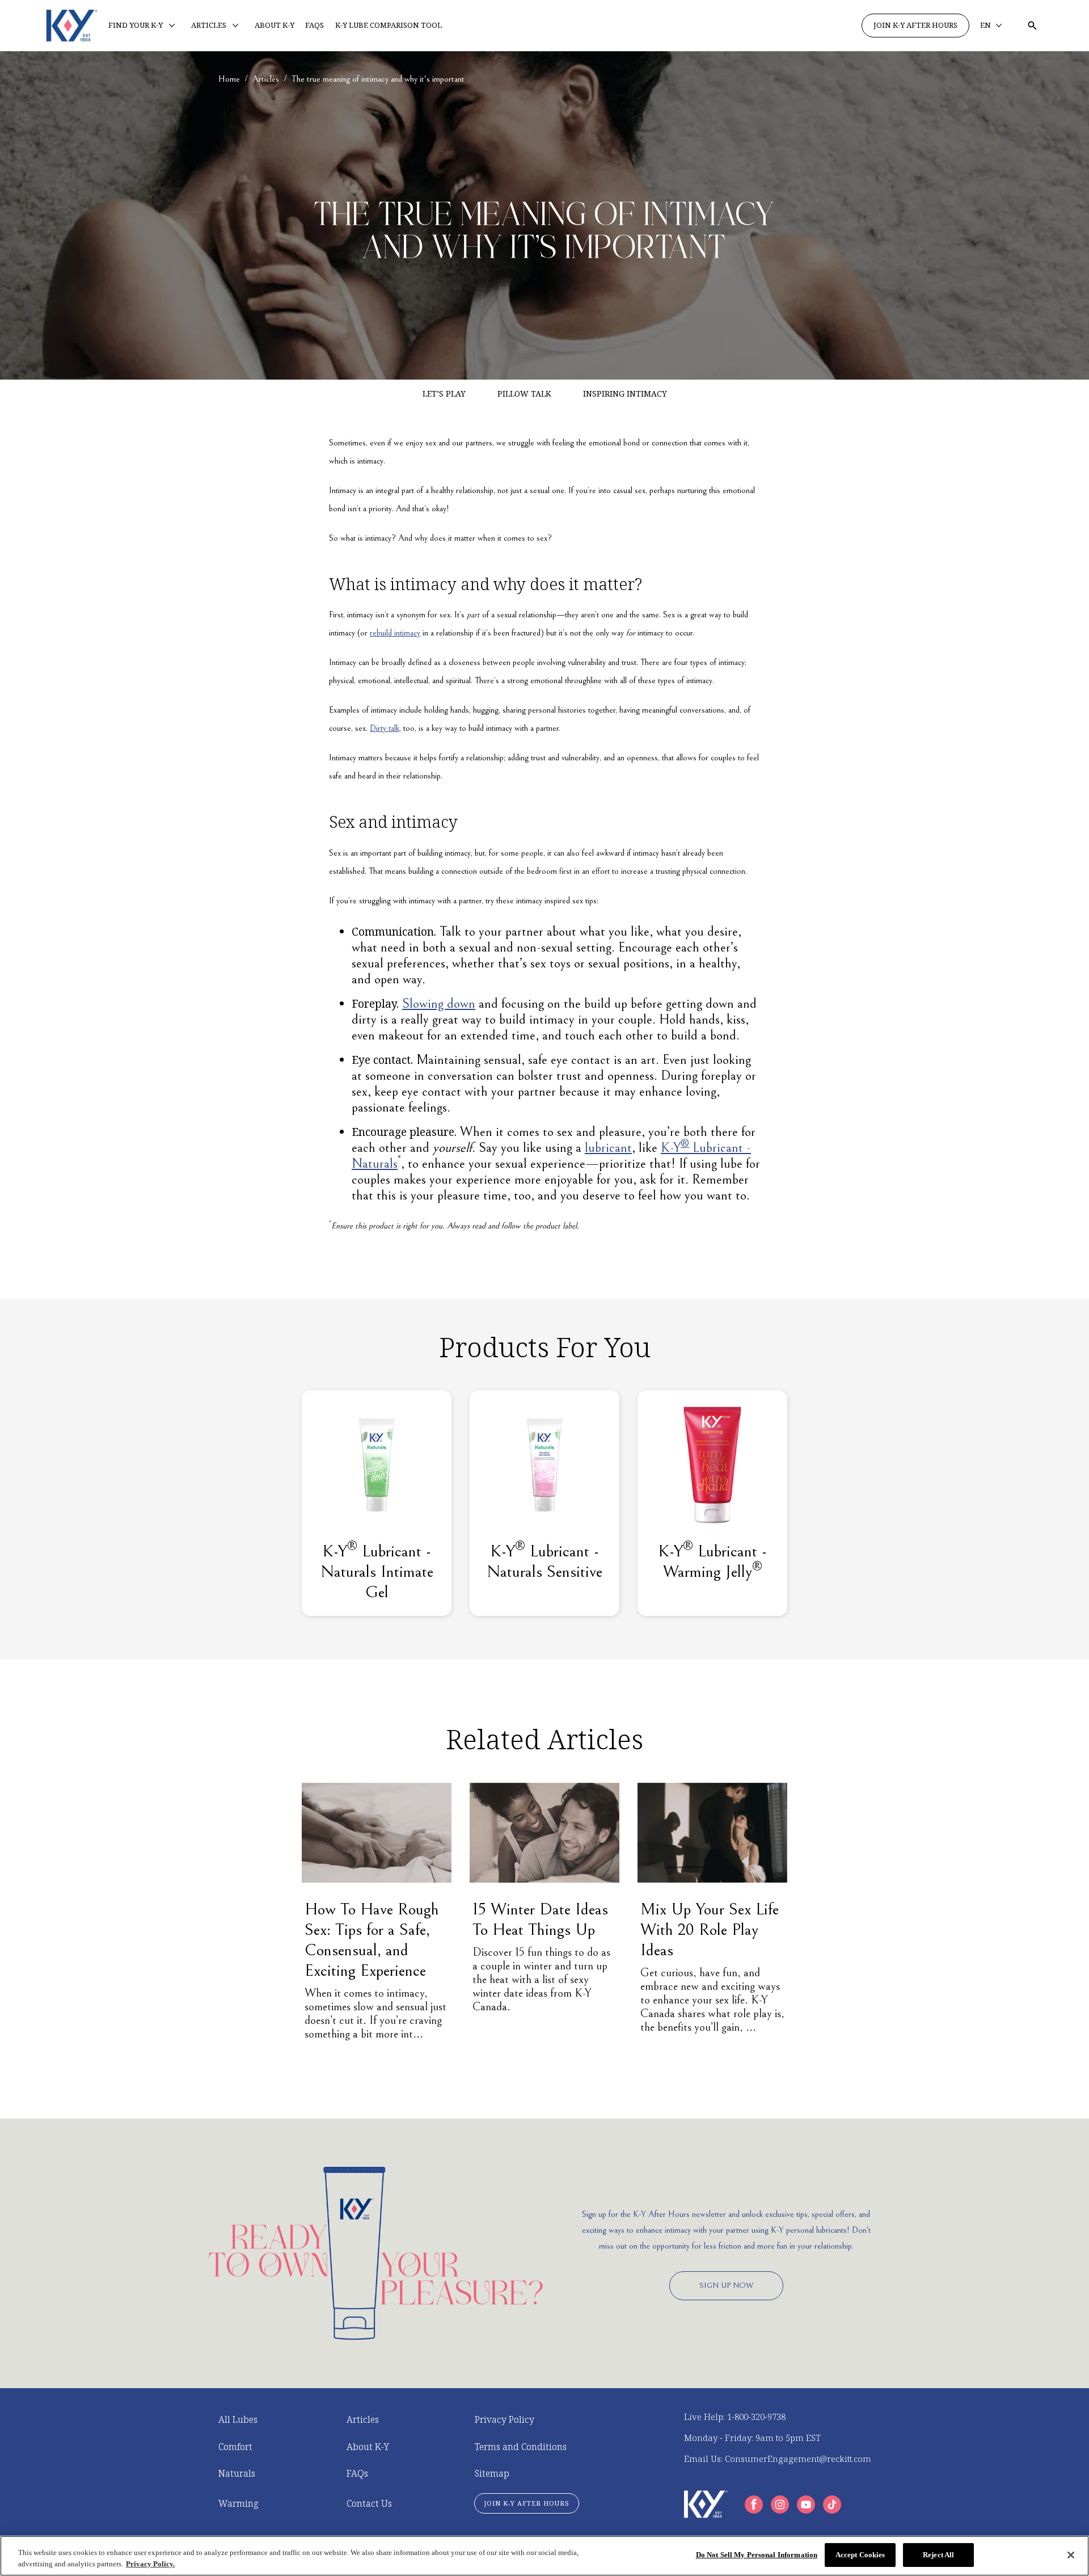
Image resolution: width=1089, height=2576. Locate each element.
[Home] (72, 26)
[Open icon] (1032, 26)
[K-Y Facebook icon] (754, 2505)
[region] (544, 2556)
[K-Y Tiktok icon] (832, 2505)
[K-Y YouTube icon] (806, 2505)
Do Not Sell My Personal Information (757, 2555)
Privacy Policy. (150, 2564)
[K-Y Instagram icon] (780, 2505)
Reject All (938, 2555)
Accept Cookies (860, 2555)
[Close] (1071, 2555)
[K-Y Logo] (706, 2504)
